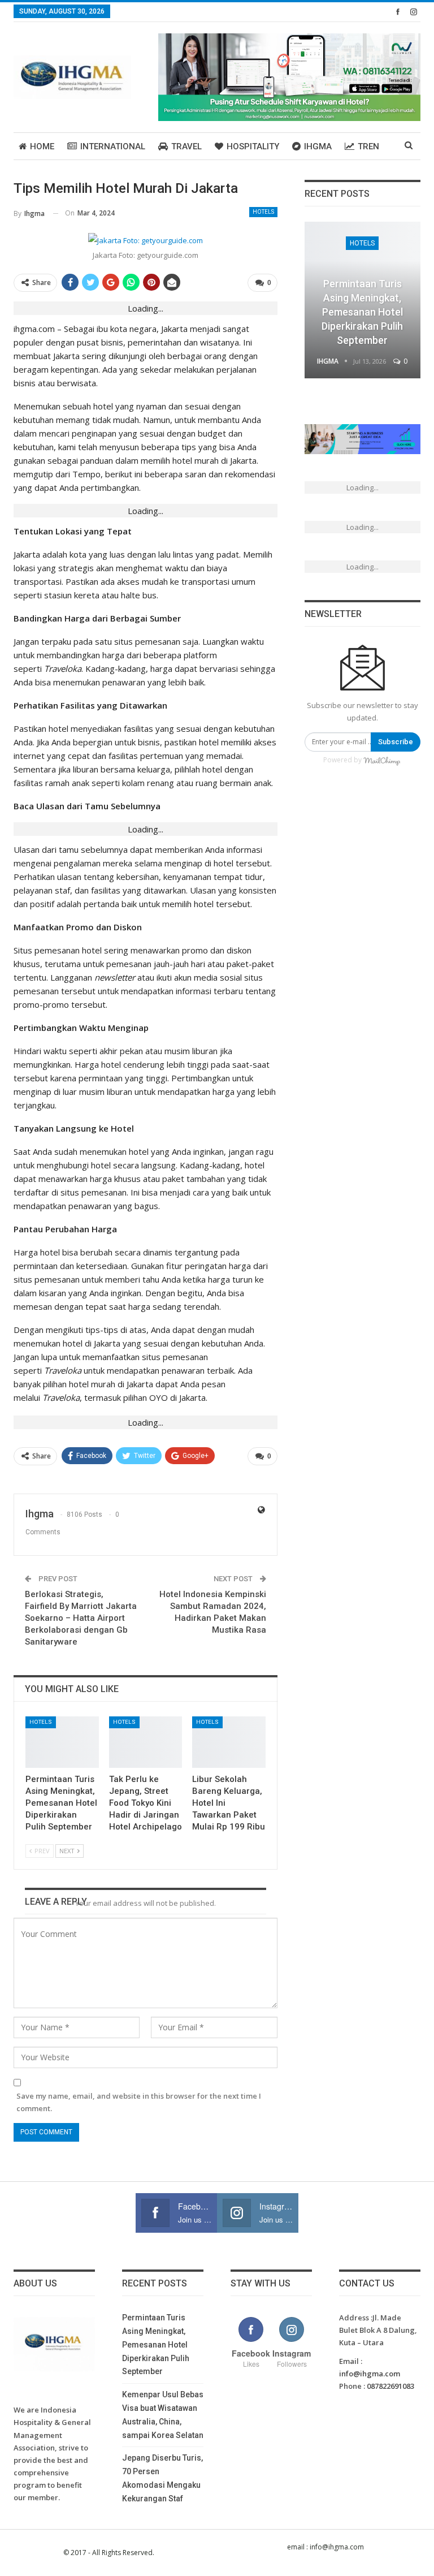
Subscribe (396, 742)
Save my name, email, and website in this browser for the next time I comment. (139, 2102)
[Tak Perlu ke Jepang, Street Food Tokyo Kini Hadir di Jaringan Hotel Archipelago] (146, 1742)
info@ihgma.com (370, 2374)
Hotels (263, 212)
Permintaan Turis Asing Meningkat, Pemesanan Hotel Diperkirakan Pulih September (362, 312)
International (113, 146)
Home (42, 146)
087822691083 (390, 2386)
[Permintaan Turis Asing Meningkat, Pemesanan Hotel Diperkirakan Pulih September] (62, 1742)
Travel (186, 146)
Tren (368, 146)
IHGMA (318, 146)
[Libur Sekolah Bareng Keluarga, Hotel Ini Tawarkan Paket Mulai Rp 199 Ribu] (229, 1742)
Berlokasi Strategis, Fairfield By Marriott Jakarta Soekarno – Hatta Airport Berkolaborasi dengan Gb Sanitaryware (81, 1618)
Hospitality (253, 146)
